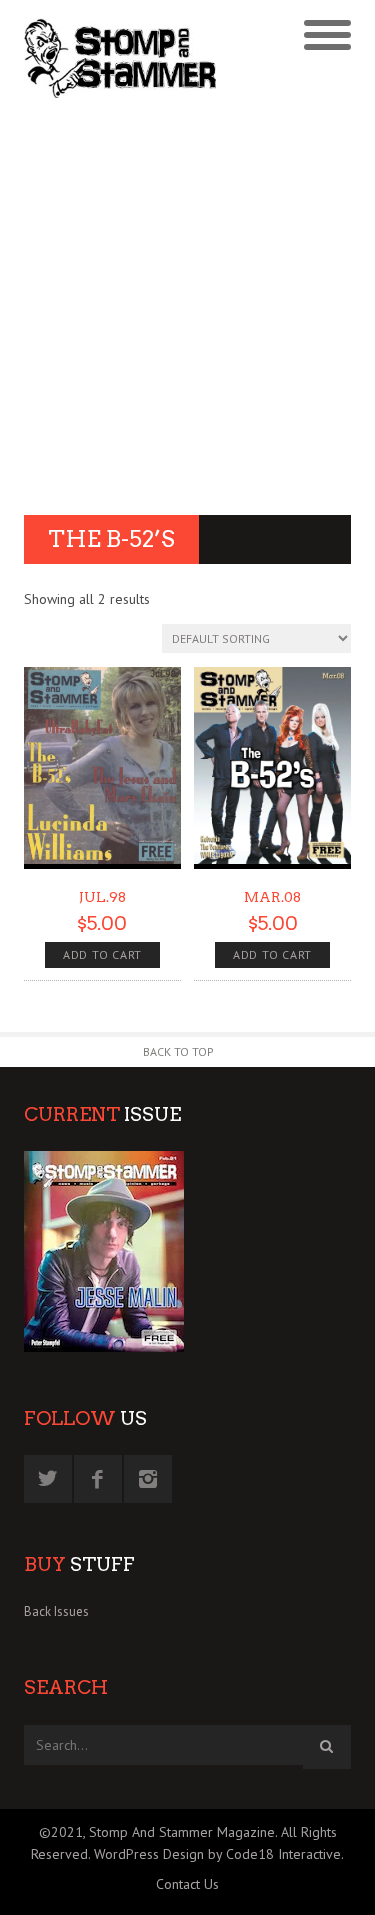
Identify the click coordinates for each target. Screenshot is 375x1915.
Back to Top (178, 1051)
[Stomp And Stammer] (146, 58)
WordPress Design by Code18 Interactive (217, 1854)
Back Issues (56, 1611)
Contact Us (187, 1884)
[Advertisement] (187, 309)
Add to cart (102, 954)
